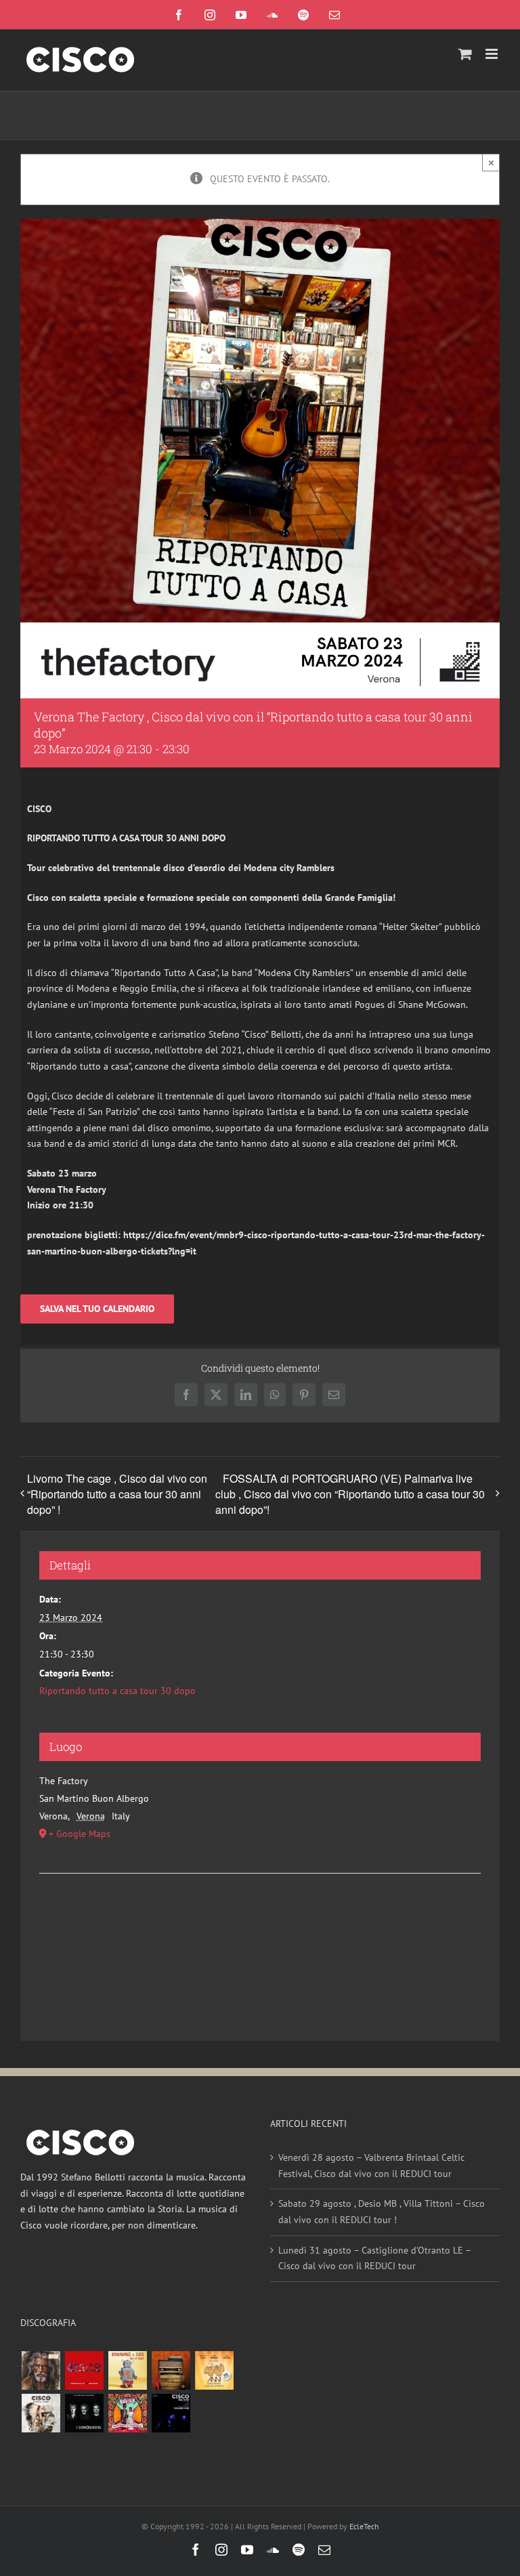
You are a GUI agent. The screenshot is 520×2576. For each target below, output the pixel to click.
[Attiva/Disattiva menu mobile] (493, 54)
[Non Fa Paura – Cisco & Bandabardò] (127, 2370)
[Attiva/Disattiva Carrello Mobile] (465, 54)
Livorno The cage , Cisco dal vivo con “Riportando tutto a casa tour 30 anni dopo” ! (117, 1494)
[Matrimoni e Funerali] (127, 2413)
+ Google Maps (80, 1834)
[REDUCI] (41, 2370)
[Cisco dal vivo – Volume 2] (171, 2413)
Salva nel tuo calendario (97, 1309)
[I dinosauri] (84, 2413)
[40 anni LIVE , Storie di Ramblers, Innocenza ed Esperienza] (214, 2370)
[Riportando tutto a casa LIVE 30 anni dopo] (84, 2370)
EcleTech (364, 2526)
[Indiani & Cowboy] (41, 2413)
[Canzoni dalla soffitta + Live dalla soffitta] (171, 2370)
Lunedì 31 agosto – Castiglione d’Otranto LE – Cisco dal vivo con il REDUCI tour (374, 2258)
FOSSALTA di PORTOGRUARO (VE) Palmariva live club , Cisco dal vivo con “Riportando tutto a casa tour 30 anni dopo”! (350, 1494)
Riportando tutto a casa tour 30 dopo (117, 1691)
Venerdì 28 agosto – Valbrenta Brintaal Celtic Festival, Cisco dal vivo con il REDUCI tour (371, 2166)
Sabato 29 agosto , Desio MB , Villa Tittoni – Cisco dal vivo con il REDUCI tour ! (382, 2212)
